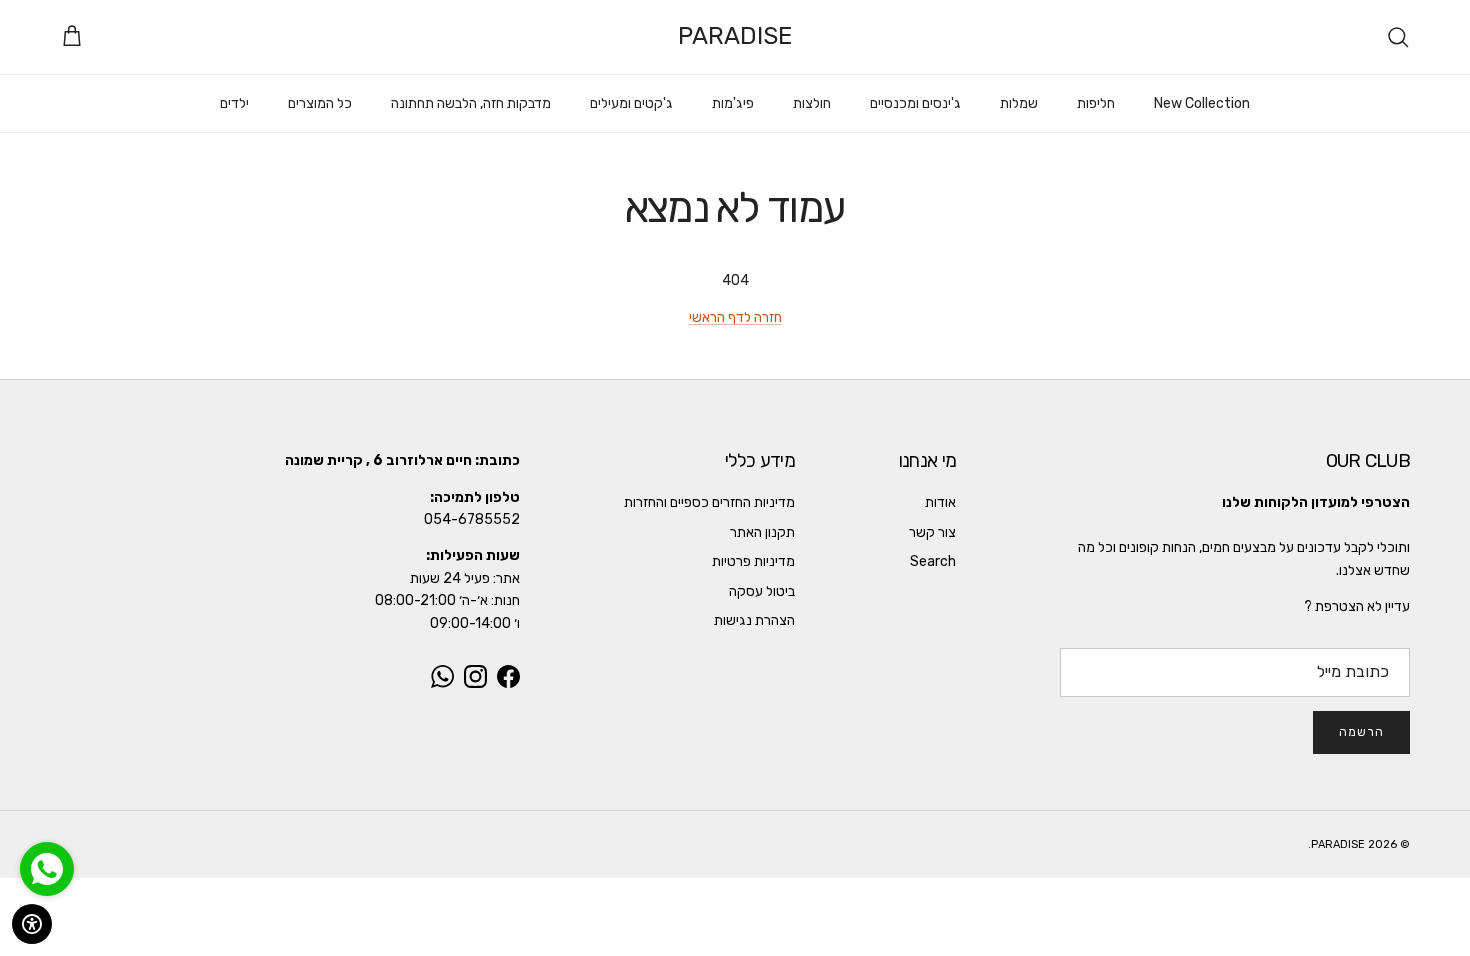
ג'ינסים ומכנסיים (915, 103)
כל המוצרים (320, 103)
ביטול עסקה (762, 591)
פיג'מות (733, 103)
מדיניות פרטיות (753, 561)
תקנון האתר (762, 532)
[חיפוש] (1398, 37)
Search (933, 561)
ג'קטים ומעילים (631, 103)
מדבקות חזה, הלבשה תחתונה (471, 103)
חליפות (1096, 103)
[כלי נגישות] (32, 924)
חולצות (812, 103)
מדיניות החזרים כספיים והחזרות (709, 502)
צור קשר (932, 532)
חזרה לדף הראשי (735, 317)
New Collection (1202, 103)
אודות (940, 502)
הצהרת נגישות (754, 620)
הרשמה (1361, 732)
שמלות (1019, 103)
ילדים (234, 103)
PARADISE (1338, 844)
